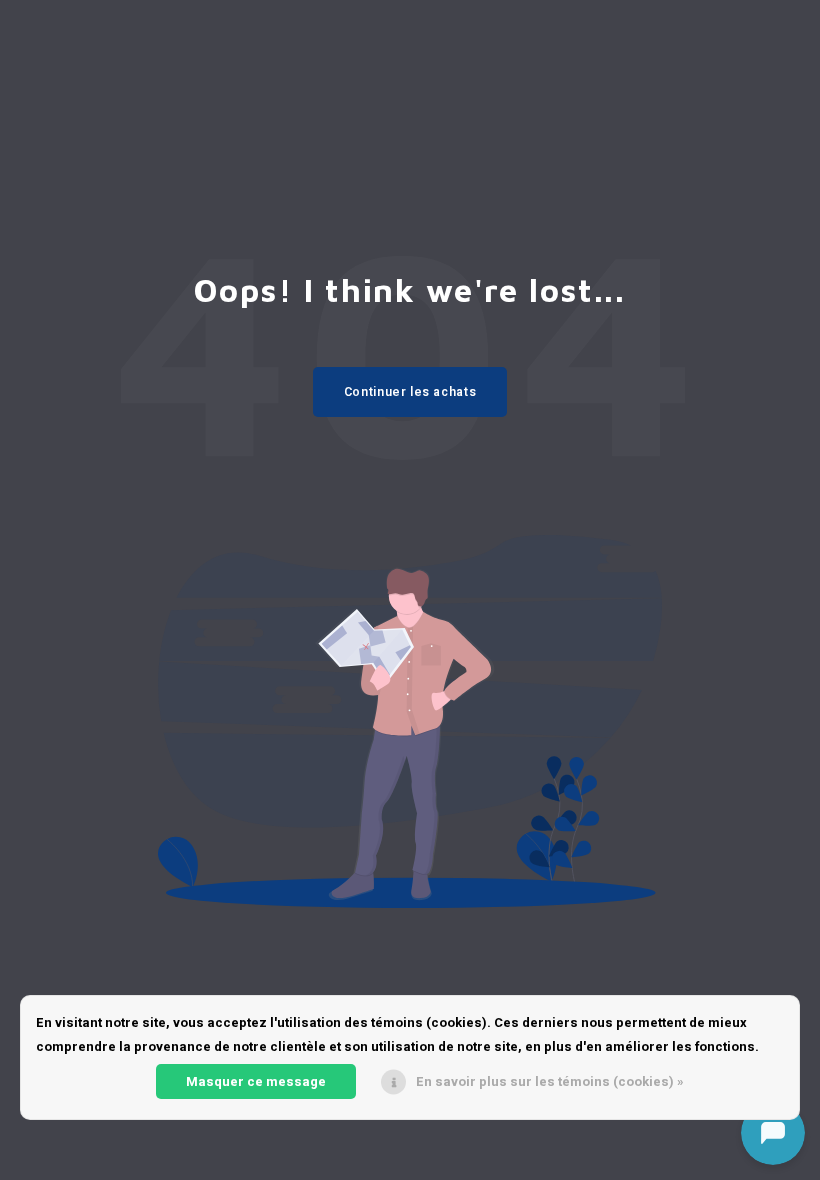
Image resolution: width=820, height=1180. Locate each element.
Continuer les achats (410, 392)
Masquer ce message (256, 1081)
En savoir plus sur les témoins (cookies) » (550, 1081)
